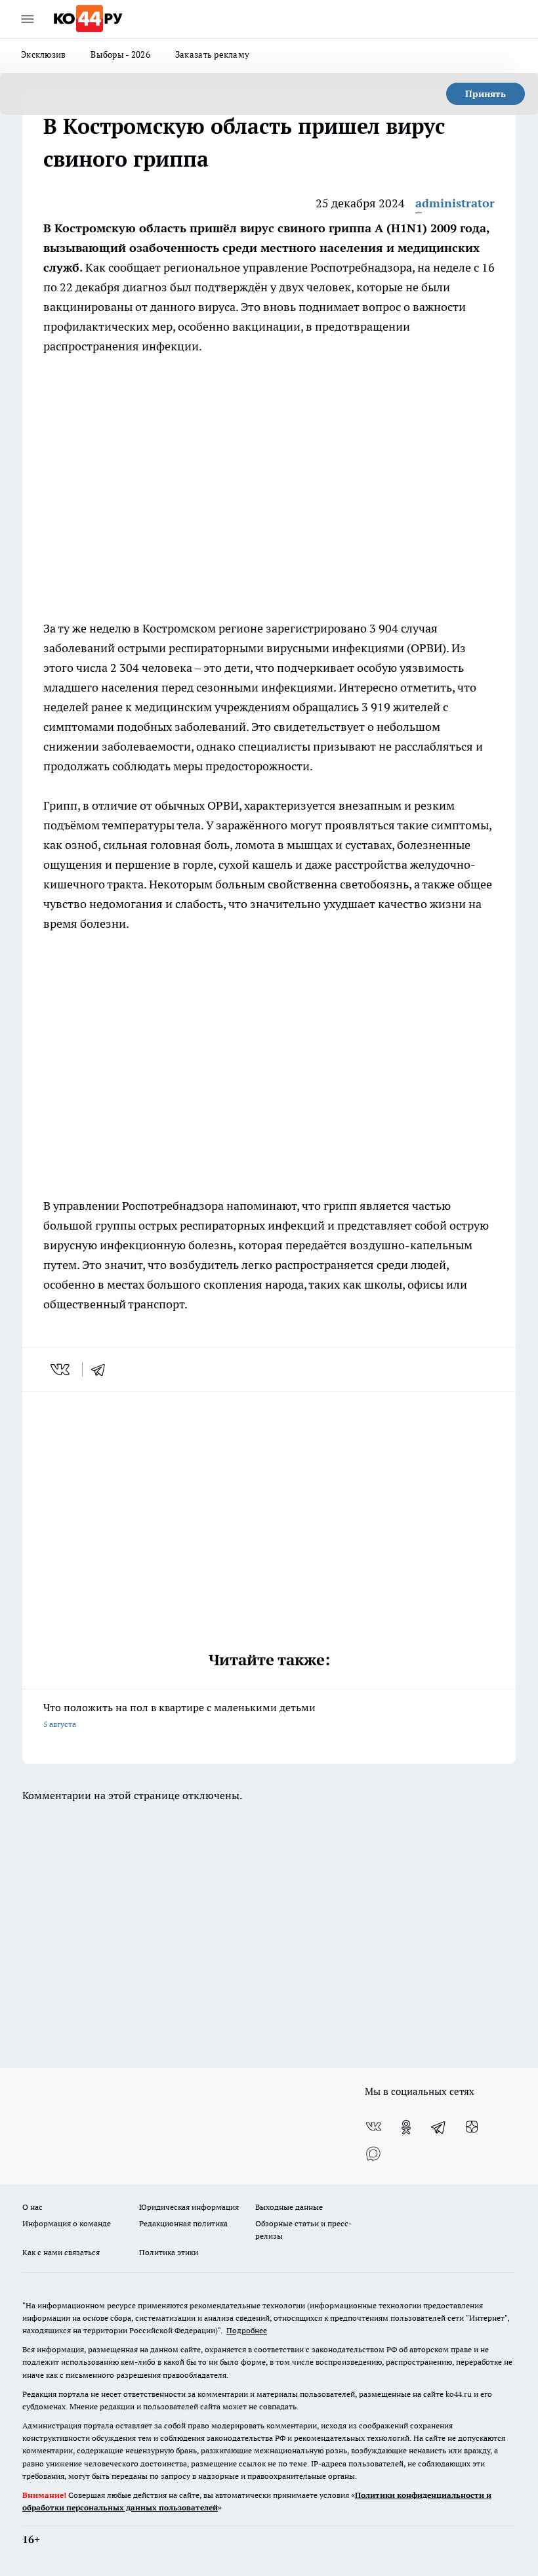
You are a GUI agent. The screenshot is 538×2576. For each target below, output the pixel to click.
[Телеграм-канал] (439, 2127)
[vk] (61, 1369)
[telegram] (102, 1369)
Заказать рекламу (212, 54)
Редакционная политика (183, 2223)
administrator (455, 203)
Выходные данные (289, 2207)
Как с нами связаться (61, 2252)
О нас (32, 2207)
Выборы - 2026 (120, 54)
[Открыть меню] (28, 19)
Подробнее (247, 2330)
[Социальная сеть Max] (373, 2153)
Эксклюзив (43, 54)
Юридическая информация (189, 2207)
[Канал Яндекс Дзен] (472, 2127)
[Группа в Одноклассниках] (406, 2127)
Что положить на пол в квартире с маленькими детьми (179, 1715)
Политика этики (169, 2252)
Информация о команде (67, 2223)
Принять (486, 94)
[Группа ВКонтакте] (373, 2127)
